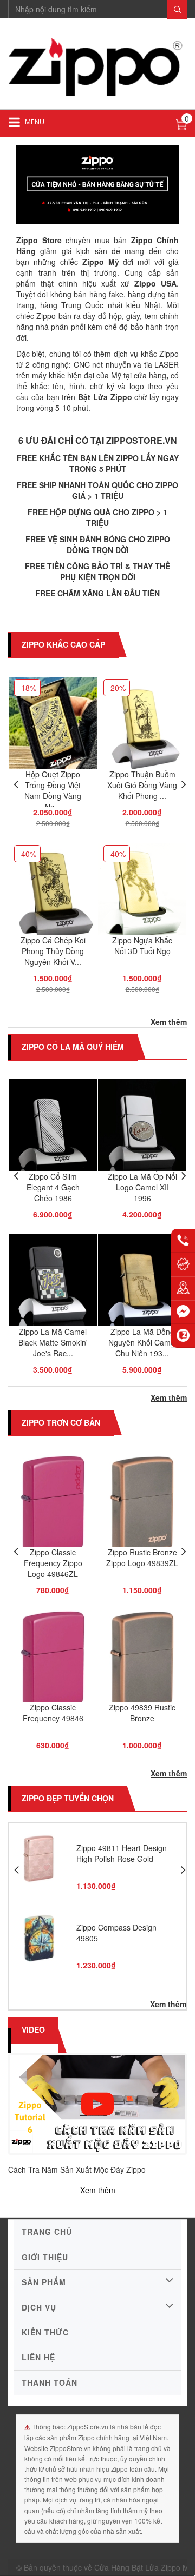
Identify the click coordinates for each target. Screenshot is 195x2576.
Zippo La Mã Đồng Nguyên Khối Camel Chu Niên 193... (142, 1342)
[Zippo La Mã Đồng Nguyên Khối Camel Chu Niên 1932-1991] (142, 1288)
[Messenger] (183, 1312)
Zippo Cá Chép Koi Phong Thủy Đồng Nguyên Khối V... (53, 951)
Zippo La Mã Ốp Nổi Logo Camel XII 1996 (142, 1187)
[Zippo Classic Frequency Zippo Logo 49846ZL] (53, 1509)
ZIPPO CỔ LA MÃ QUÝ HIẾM (73, 1047)
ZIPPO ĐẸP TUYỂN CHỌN (68, 1798)
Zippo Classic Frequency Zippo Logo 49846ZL (53, 1563)
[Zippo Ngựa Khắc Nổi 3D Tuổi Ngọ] (142, 896)
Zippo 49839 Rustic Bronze (142, 1713)
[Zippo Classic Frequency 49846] (53, 1664)
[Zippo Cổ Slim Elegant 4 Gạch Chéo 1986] (53, 1133)
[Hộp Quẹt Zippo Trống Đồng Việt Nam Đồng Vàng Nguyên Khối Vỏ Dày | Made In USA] (53, 730)
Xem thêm (169, 1022)
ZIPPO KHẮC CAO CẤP (63, 644)
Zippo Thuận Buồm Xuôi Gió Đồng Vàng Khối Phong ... (142, 785)
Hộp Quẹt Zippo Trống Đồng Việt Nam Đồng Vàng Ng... (53, 790)
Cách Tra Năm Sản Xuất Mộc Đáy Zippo (77, 2169)
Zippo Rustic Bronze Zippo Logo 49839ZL (142, 1557)
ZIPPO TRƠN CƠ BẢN (61, 1422)
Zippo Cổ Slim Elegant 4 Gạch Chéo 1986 (53, 1187)
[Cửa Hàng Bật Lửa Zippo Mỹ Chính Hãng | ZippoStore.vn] (97, 68)
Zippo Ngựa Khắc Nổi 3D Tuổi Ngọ (142, 946)
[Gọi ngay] (183, 1241)
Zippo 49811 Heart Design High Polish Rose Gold (122, 1853)
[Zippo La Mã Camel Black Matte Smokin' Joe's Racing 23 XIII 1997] (53, 1288)
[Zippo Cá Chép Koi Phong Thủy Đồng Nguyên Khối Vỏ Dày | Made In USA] (53, 896)
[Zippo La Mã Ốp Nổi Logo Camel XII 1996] (142, 1133)
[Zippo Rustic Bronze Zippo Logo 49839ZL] (142, 1509)
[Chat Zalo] (183, 1336)
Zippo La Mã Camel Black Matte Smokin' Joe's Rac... (53, 1342)
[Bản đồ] (183, 1288)
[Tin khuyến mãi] (183, 1264)
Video (33, 2029)
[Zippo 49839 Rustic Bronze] (142, 1664)
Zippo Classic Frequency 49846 (53, 1713)
